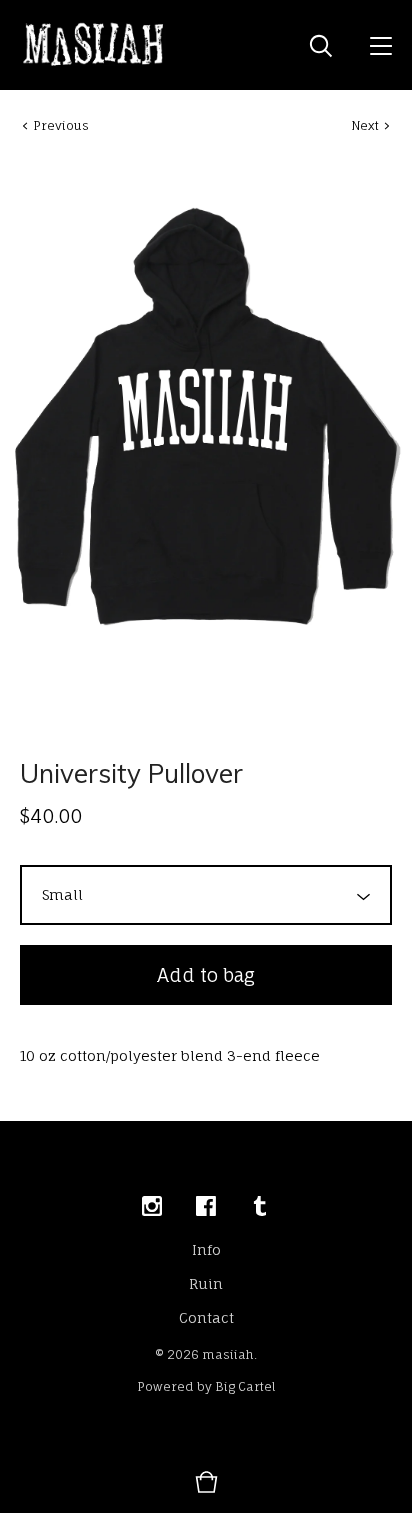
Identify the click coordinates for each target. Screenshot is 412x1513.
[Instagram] (152, 1207)
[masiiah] (94, 45)
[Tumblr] (260, 1207)
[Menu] (381, 45)
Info (206, 1249)
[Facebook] (206, 1207)
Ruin (206, 1283)
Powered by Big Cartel (206, 1386)
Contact (206, 1317)
